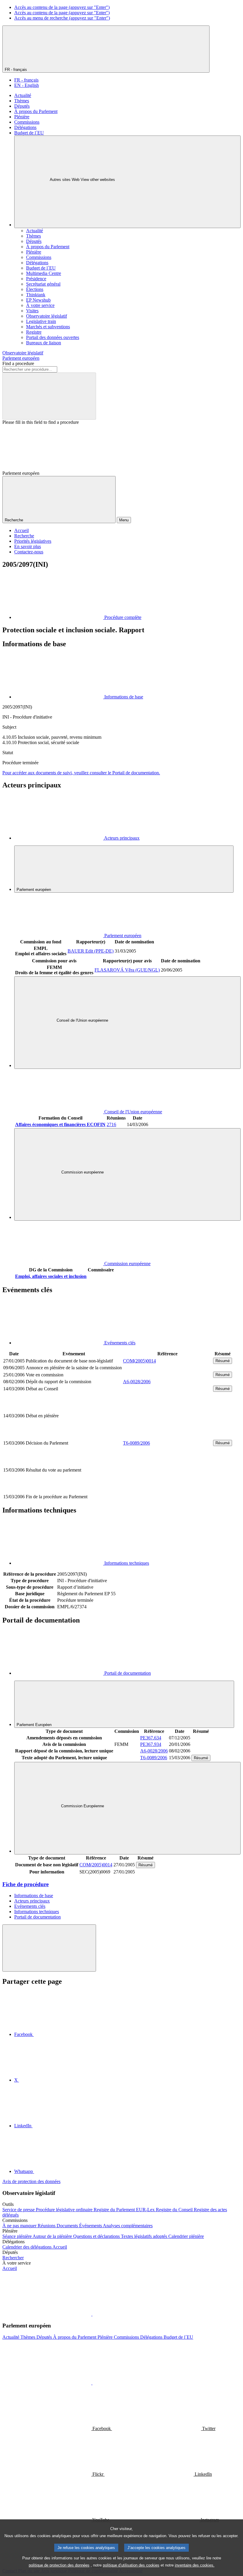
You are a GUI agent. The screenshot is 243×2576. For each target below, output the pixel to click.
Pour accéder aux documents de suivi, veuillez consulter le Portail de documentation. (81, 773)
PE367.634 (151, 1738)
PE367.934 (151, 1744)
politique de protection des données (59, 2565)
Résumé (223, 1361)
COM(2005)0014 (139, 1361)
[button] (92, 2314)
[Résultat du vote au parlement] (167, 1490)
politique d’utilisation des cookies (131, 2565)
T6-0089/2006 (136, 1443)
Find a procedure (18, 363)
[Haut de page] (49, 1948)
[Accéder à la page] (167, 1436)
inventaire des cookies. (195, 2565)
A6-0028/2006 (137, 1382)
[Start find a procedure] (49, 396)
